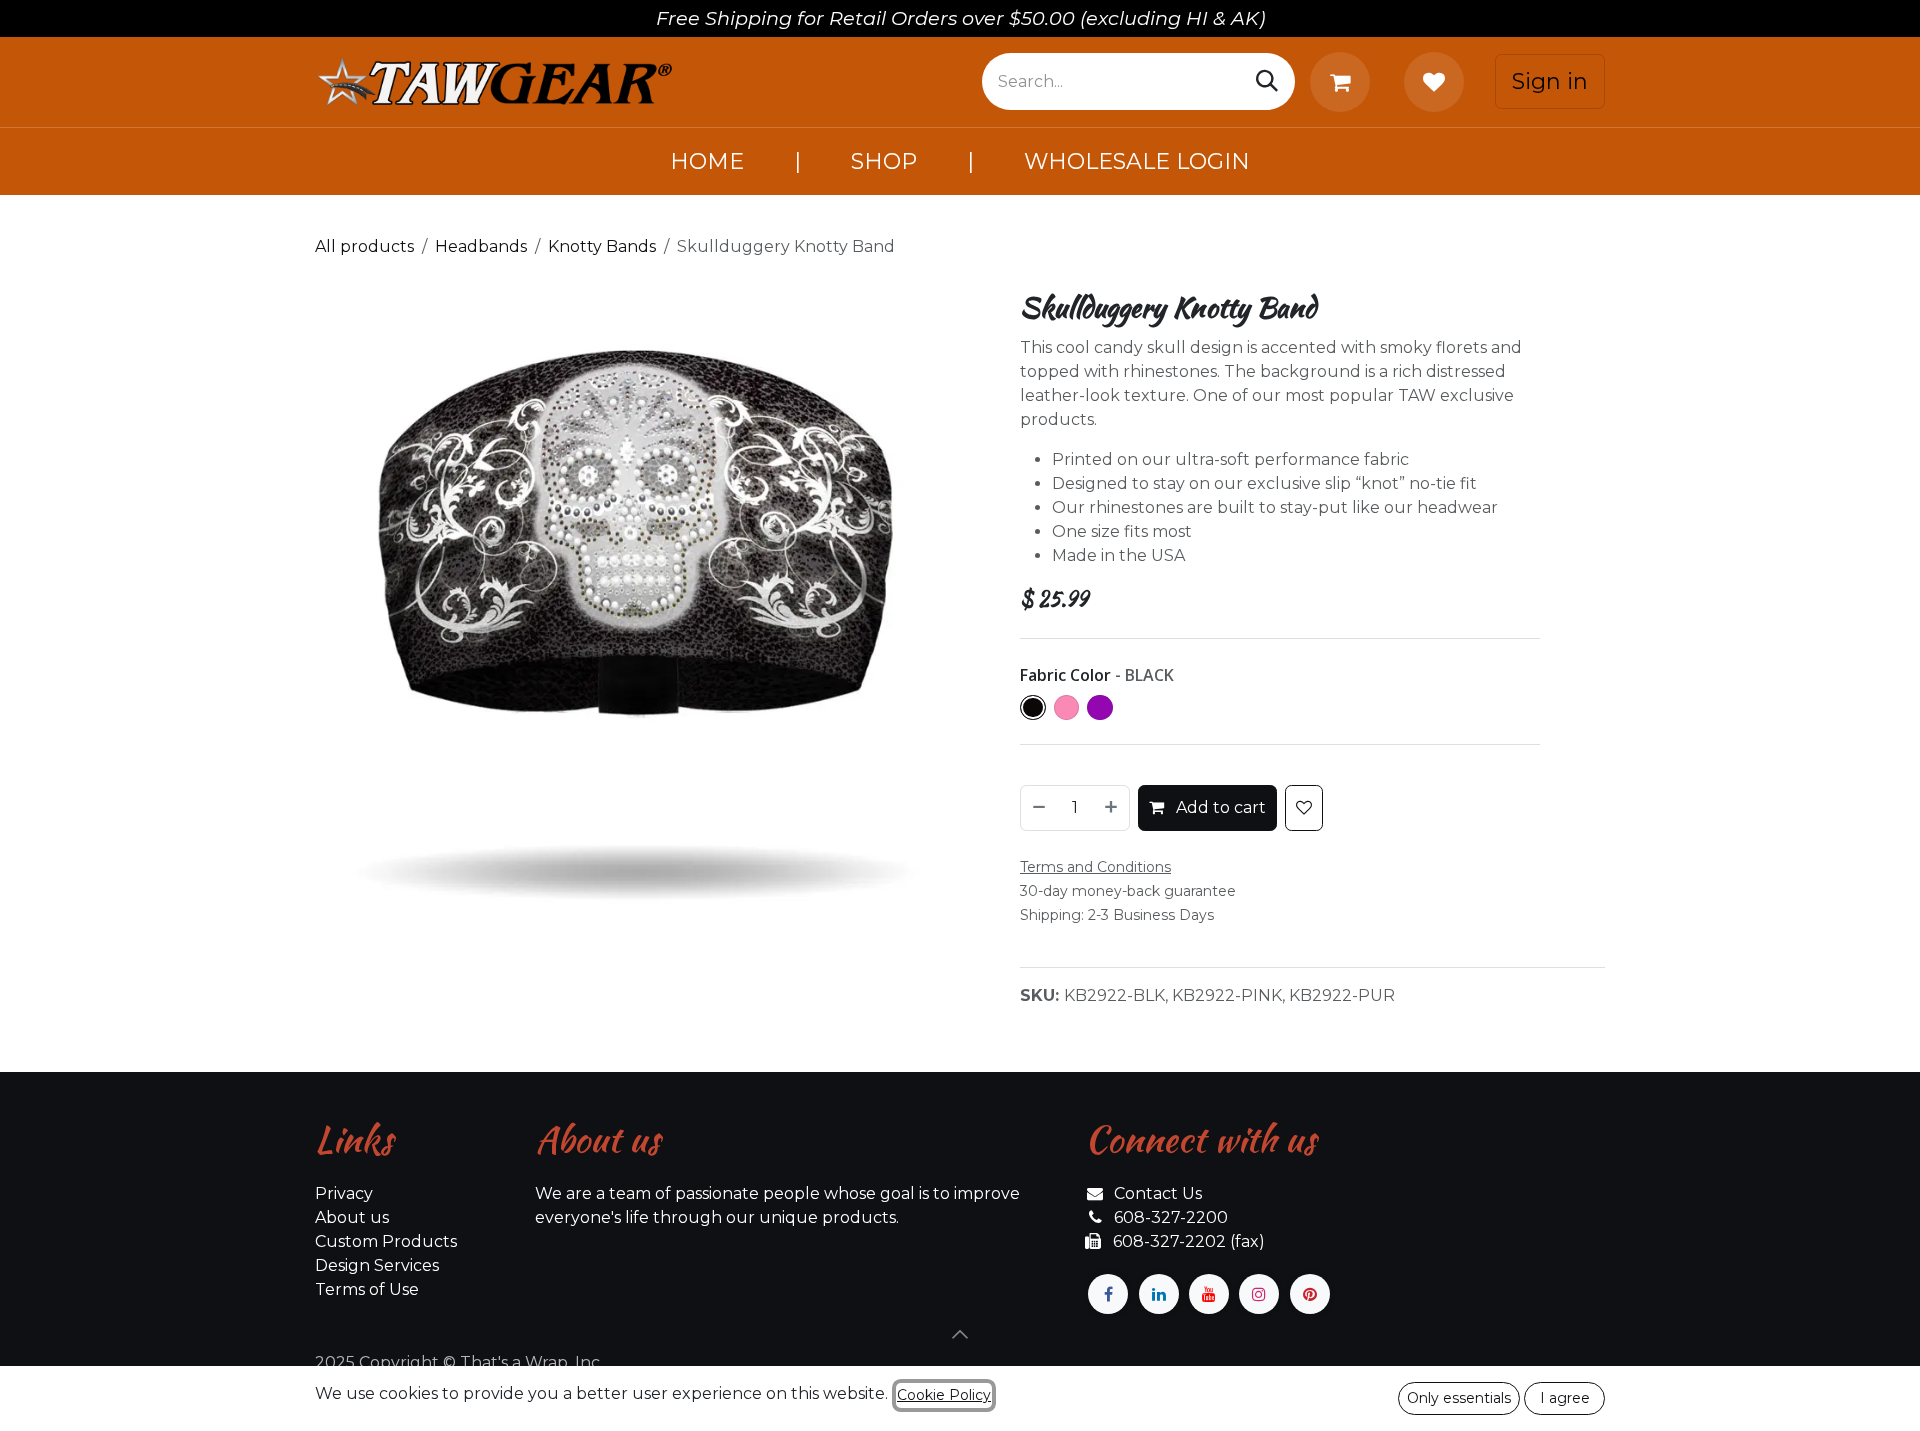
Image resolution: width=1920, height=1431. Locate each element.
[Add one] (1112, 808)
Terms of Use (367, 1289)
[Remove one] (1038, 808)
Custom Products (386, 1241)
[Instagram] (1259, 1294)
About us (352, 1217)
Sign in (1550, 81)
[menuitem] (707, 161)
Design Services (377, 1265)
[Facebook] (1108, 1294)
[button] (960, 1334)
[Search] (1267, 81)
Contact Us (1158, 1193)
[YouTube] (1209, 1294)
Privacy (344, 1193)
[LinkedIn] (1159, 1294)
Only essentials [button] (1459, 1398)
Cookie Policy (944, 1395)
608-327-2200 (1171, 1217)
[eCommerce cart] (1344, 82)
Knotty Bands (602, 246)
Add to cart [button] (1219, 807)
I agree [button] (1565, 1398)
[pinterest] (1310, 1294)
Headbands (481, 246)
